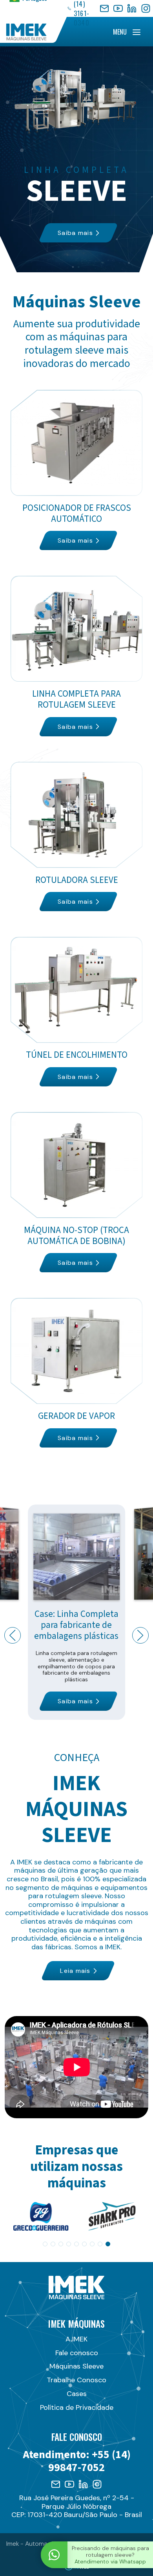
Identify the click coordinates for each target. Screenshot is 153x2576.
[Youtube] (69, 2484)
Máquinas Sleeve (76, 2366)
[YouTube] (118, 8)
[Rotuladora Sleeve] (77, 837)
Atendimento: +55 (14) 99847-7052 (77, 2461)
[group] (41, 2216)
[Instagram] (146, 8)
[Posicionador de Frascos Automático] (77, 470)
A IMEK (76, 2339)
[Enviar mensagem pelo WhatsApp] (54, 2555)
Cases (77, 2394)
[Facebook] (104, 8)
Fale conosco (77, 2353)
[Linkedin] (83, 2484)
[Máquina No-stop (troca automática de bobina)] (77, 1192)
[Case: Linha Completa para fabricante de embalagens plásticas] (76, 1612)
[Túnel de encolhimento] (77, 1012)
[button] (13, 1635)
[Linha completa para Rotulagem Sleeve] (77, 656)
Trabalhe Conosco (76, 2380)
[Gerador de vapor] (77, 1373)
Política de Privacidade (77, 2407)
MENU (120, 32)
